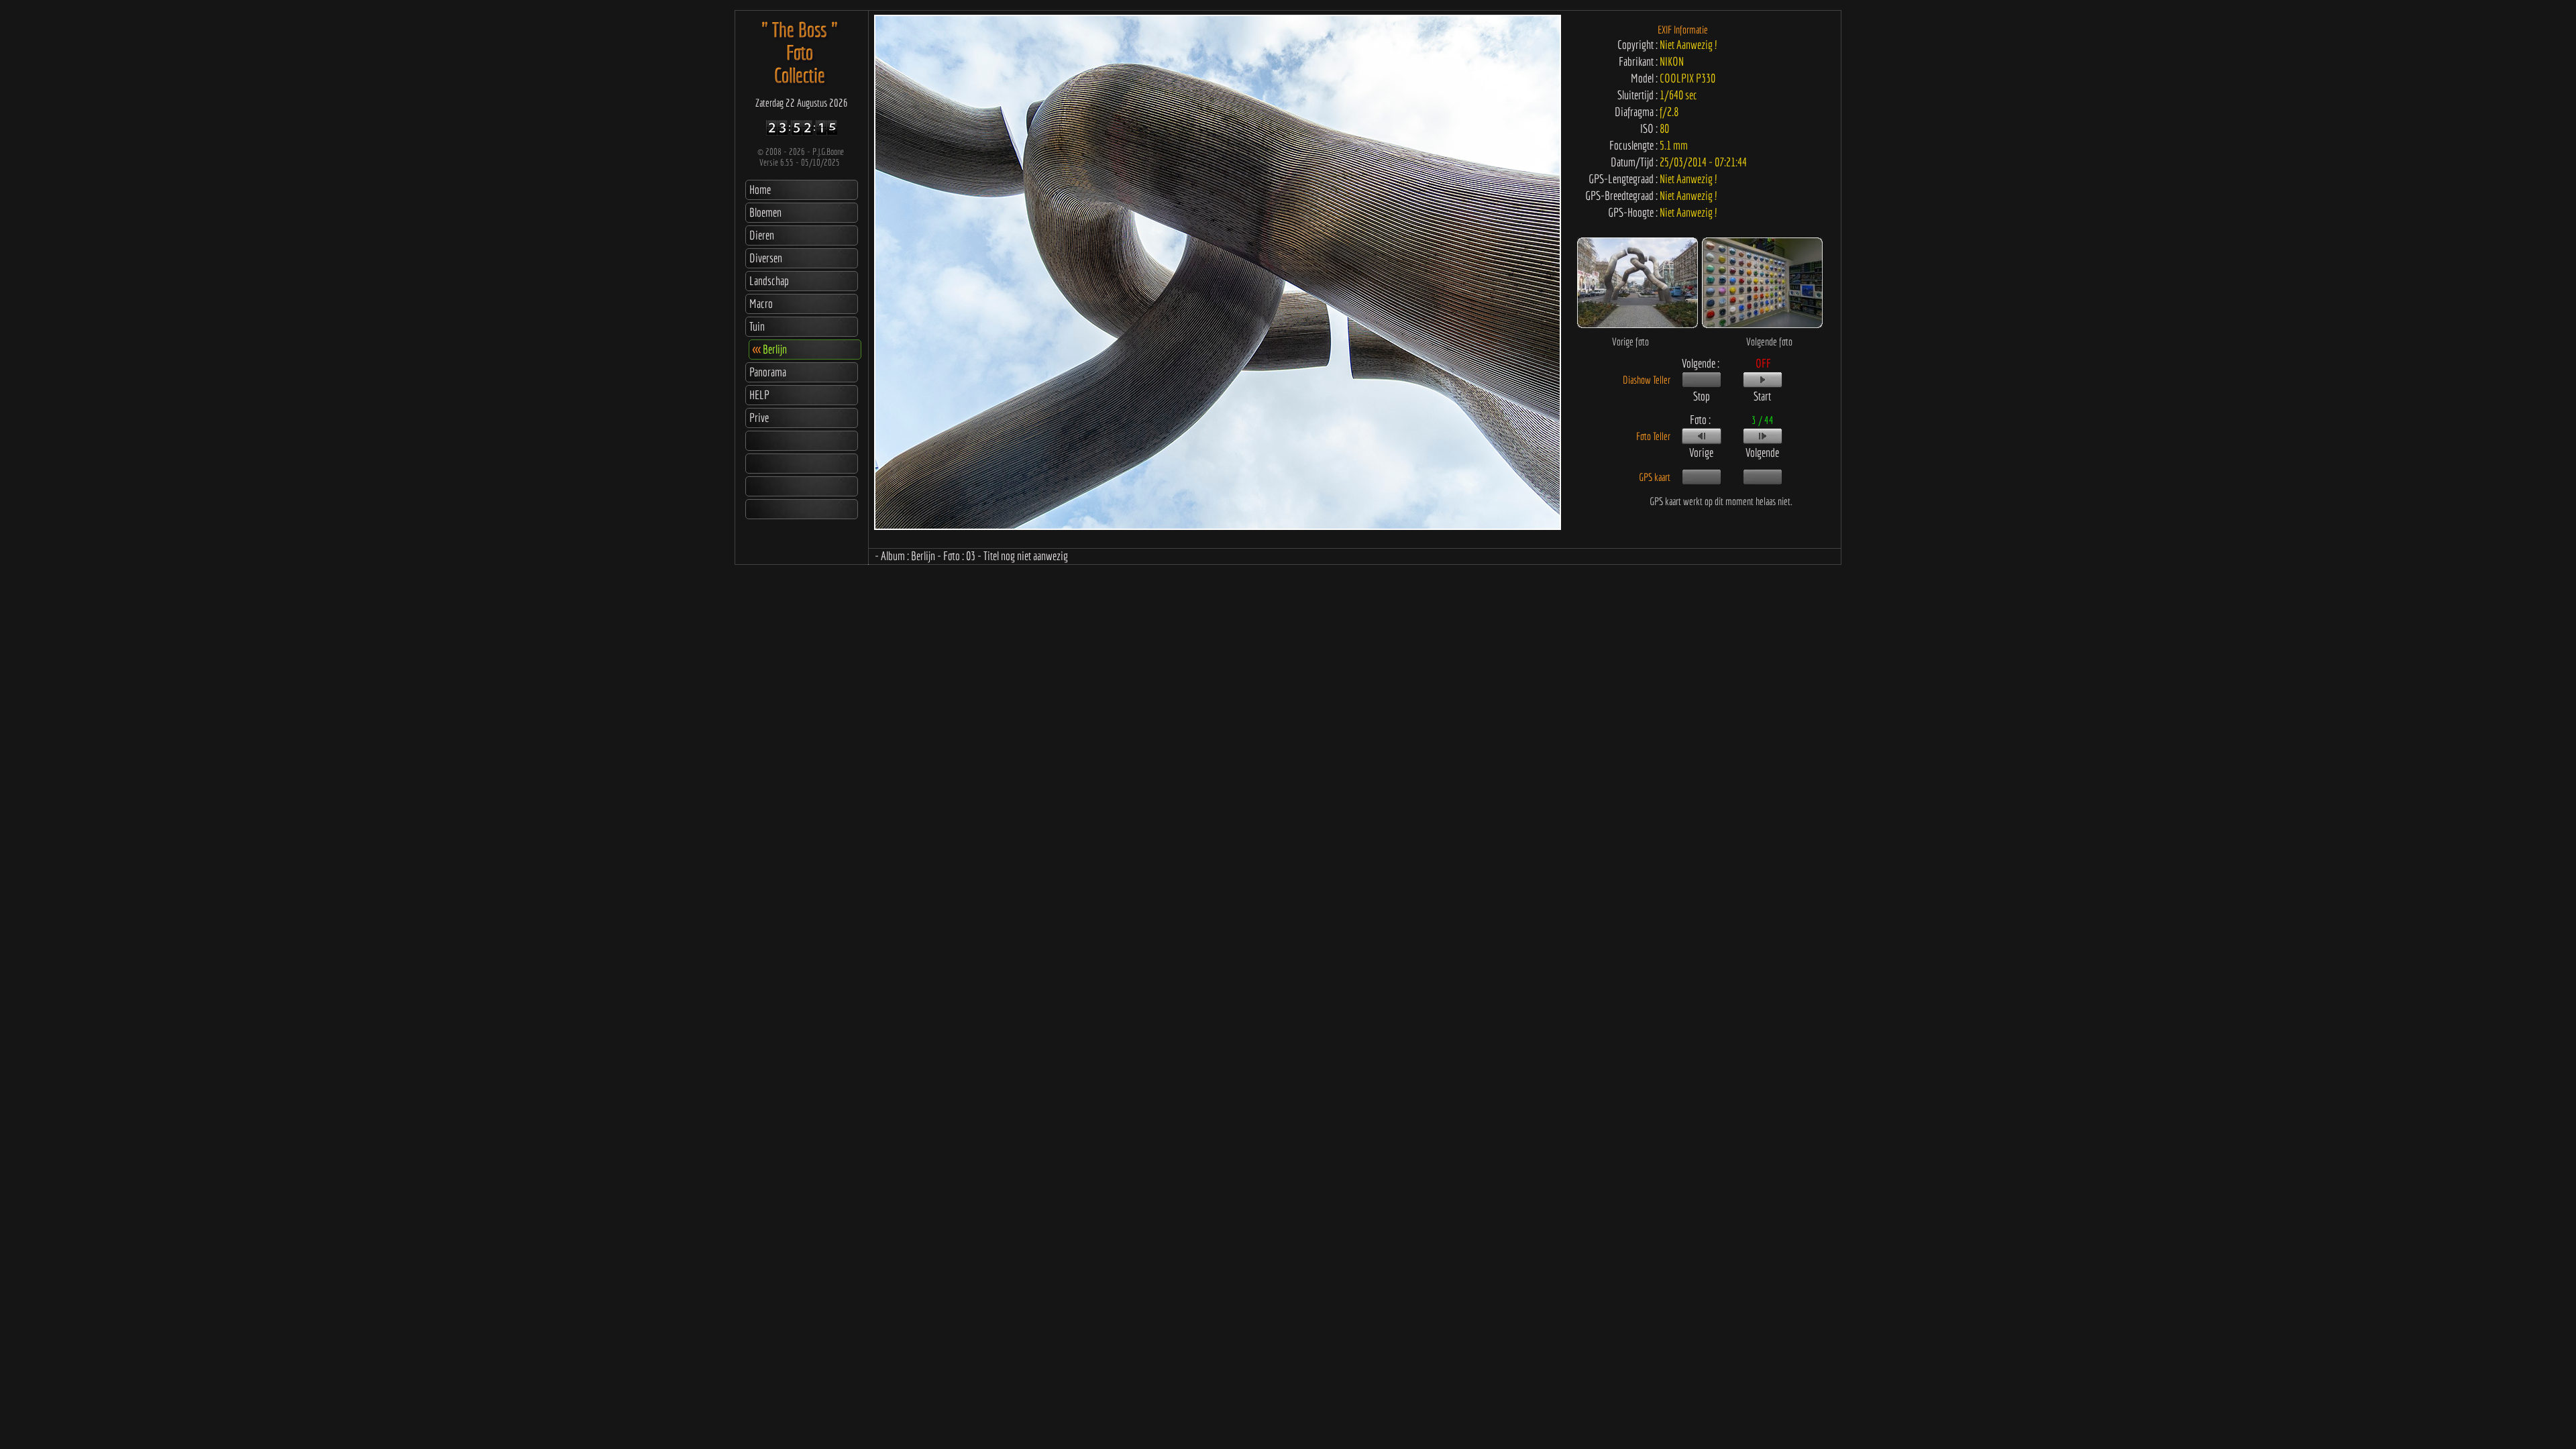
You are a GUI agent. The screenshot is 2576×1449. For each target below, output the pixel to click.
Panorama (768, 372)
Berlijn (770, 349)
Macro (761, 304)
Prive (759, 418)
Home (760, 190)
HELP (759, 395)
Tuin (757, 326)
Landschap (769, 281)
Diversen (766, 258)
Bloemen (765, 212)
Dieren (762, 235)
